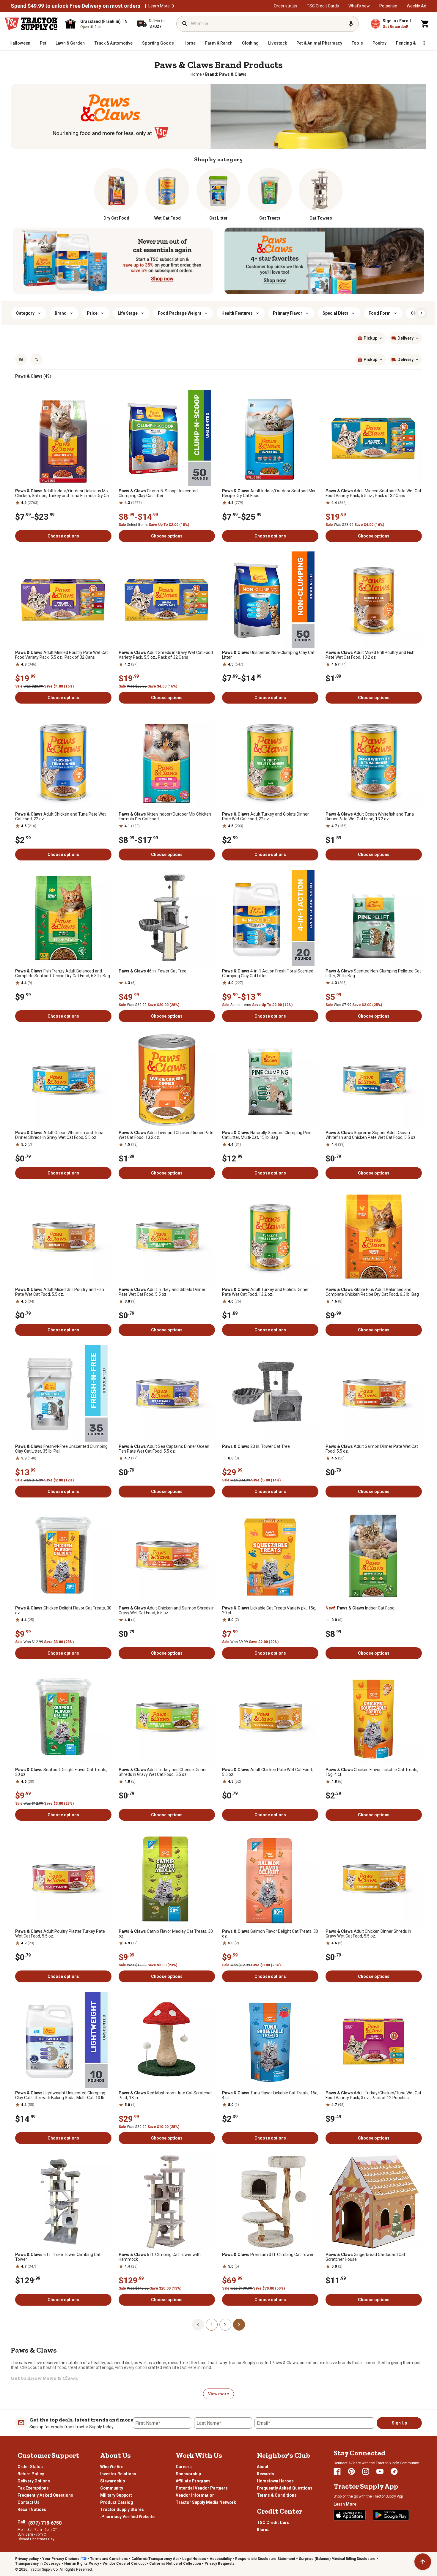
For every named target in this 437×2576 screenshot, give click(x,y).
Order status (286, 6)
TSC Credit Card (273, 2523)
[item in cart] (425, 24)
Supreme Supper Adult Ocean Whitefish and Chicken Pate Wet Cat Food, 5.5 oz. (371, 1135)
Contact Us (29, 2502)
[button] (173, 6)
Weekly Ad (416, 6)
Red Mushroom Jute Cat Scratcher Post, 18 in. (165, 2095)
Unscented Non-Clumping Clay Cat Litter (268, 655)
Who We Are (112, 2467)
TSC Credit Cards (323, 6)
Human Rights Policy (82, 2564)
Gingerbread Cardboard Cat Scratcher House (365, 2257)
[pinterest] (351, 2471)
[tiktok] (394, 2471)
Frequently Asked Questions (45, 2495)
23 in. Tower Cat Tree (256, 1446)
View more (218, 2394)
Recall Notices (32, 2509)
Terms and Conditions (109, 2559)
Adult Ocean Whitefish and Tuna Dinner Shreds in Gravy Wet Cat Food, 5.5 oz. (59, 1135)
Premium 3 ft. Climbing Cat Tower (268, 2255)
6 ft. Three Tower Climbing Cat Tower (58, 2257)
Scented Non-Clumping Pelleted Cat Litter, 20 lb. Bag (373, 973)
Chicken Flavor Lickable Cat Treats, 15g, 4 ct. (372, 1772)
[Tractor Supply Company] (32, 24)
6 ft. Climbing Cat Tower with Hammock (160, 2257)
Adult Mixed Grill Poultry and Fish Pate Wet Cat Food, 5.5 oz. (60, 1292)
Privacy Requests (220, 2564)
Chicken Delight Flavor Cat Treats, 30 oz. (63, 1610)
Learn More (159, 6)
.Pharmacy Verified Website (127, 2517)
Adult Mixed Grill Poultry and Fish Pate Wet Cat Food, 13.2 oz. (370, 655)
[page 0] (198, 2324)
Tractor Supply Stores (122, 2509)
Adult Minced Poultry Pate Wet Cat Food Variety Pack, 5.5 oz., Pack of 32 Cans (62, 655)
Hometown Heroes (275, 2481)
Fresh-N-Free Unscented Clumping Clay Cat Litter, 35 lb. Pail (61, 1449)
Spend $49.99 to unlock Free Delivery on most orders (76, 6)
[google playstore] (391, 2515)
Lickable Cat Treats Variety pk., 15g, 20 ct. (269, 1610)
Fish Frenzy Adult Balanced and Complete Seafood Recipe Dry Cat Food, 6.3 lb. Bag (63, 973)
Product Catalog (117, 2502)
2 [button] (225, 2325)
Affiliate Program (193, 2481)
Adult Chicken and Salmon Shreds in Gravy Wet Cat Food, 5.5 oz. (167, 1610)
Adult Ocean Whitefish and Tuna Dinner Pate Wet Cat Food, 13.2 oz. (370, 816)
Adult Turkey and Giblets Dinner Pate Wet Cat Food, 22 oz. (265, 816)
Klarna (263, 2530)
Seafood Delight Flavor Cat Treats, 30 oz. (61, 1772)
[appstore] (350, 2515)
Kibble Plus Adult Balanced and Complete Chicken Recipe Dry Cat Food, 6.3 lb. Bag (372, 1292)
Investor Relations (118, 2474)
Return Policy (31, 2474)
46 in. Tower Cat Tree (153, 971)
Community (112, 2488)
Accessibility (221, 2559)
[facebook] (337, 2471)
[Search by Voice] (351, 24)
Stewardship (113, 2481)
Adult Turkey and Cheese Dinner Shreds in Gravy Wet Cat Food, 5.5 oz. (163, 1772)
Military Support (116, 2495)
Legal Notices (194, 2559)
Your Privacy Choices (61, 2559)
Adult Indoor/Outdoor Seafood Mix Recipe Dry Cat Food (269, 493)
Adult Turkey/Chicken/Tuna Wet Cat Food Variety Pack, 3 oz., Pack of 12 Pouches (373, 2095)
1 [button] (212, 2325)
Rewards (265, 2474)
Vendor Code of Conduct (124, 2564)
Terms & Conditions (277, 2495)
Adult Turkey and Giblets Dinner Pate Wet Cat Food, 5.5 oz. (162, 1292)
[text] (226, 74)
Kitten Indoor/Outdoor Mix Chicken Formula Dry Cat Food (165, 816)
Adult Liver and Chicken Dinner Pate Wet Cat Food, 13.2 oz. (166, 1135)
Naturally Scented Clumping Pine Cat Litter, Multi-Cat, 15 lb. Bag (267, 1135)
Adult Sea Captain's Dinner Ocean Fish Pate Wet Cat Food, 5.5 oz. (164, 1449)
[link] (196, 74)
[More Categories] (424, 43)
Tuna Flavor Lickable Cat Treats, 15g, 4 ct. (270, 2095)
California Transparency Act (155, 2559)
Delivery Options (34, 2481)
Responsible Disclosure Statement (265, 2559)
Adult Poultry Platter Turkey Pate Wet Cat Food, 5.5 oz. (60, 1934)
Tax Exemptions (33, 2488)
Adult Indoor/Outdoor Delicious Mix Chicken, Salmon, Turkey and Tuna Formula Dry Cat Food (63, 493)
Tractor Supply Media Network (206, 2502)
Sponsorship (188, 2474)
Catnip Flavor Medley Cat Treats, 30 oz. (166, 1934)
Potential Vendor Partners (202, 2488)
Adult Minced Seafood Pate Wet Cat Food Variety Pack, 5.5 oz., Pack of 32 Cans (373, 493)
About (263, 2467)
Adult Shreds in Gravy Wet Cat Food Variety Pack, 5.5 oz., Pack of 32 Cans (166, 655)
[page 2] (239, 2324)
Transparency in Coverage (38, 2564)
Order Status (30, 2467)
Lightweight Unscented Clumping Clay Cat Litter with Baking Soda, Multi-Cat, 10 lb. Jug (60, 2095)
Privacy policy (27, 2559)
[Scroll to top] (423, 2562)
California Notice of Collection (175, 2564)
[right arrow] (422, 313)
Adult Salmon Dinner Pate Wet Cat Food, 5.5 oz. (372, 1449)
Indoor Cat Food (360, 1608)
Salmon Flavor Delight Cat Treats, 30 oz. (270, 1934)
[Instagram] (366, 2471)
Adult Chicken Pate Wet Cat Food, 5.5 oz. (267, 1772)
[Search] (185, 24)
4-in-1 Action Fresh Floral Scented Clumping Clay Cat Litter (268, 973)
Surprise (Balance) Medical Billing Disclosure (337, 2559)
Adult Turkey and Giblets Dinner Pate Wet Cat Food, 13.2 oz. (265, 1292)
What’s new (359, 6)
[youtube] (380, 2471)
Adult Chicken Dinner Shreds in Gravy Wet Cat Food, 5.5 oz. (368, 1934)
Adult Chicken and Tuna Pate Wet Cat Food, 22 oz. (60, 816)
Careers (184, 2467)
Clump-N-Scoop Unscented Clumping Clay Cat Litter (158, 493)
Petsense (388, 6)
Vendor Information (195, 2495)
